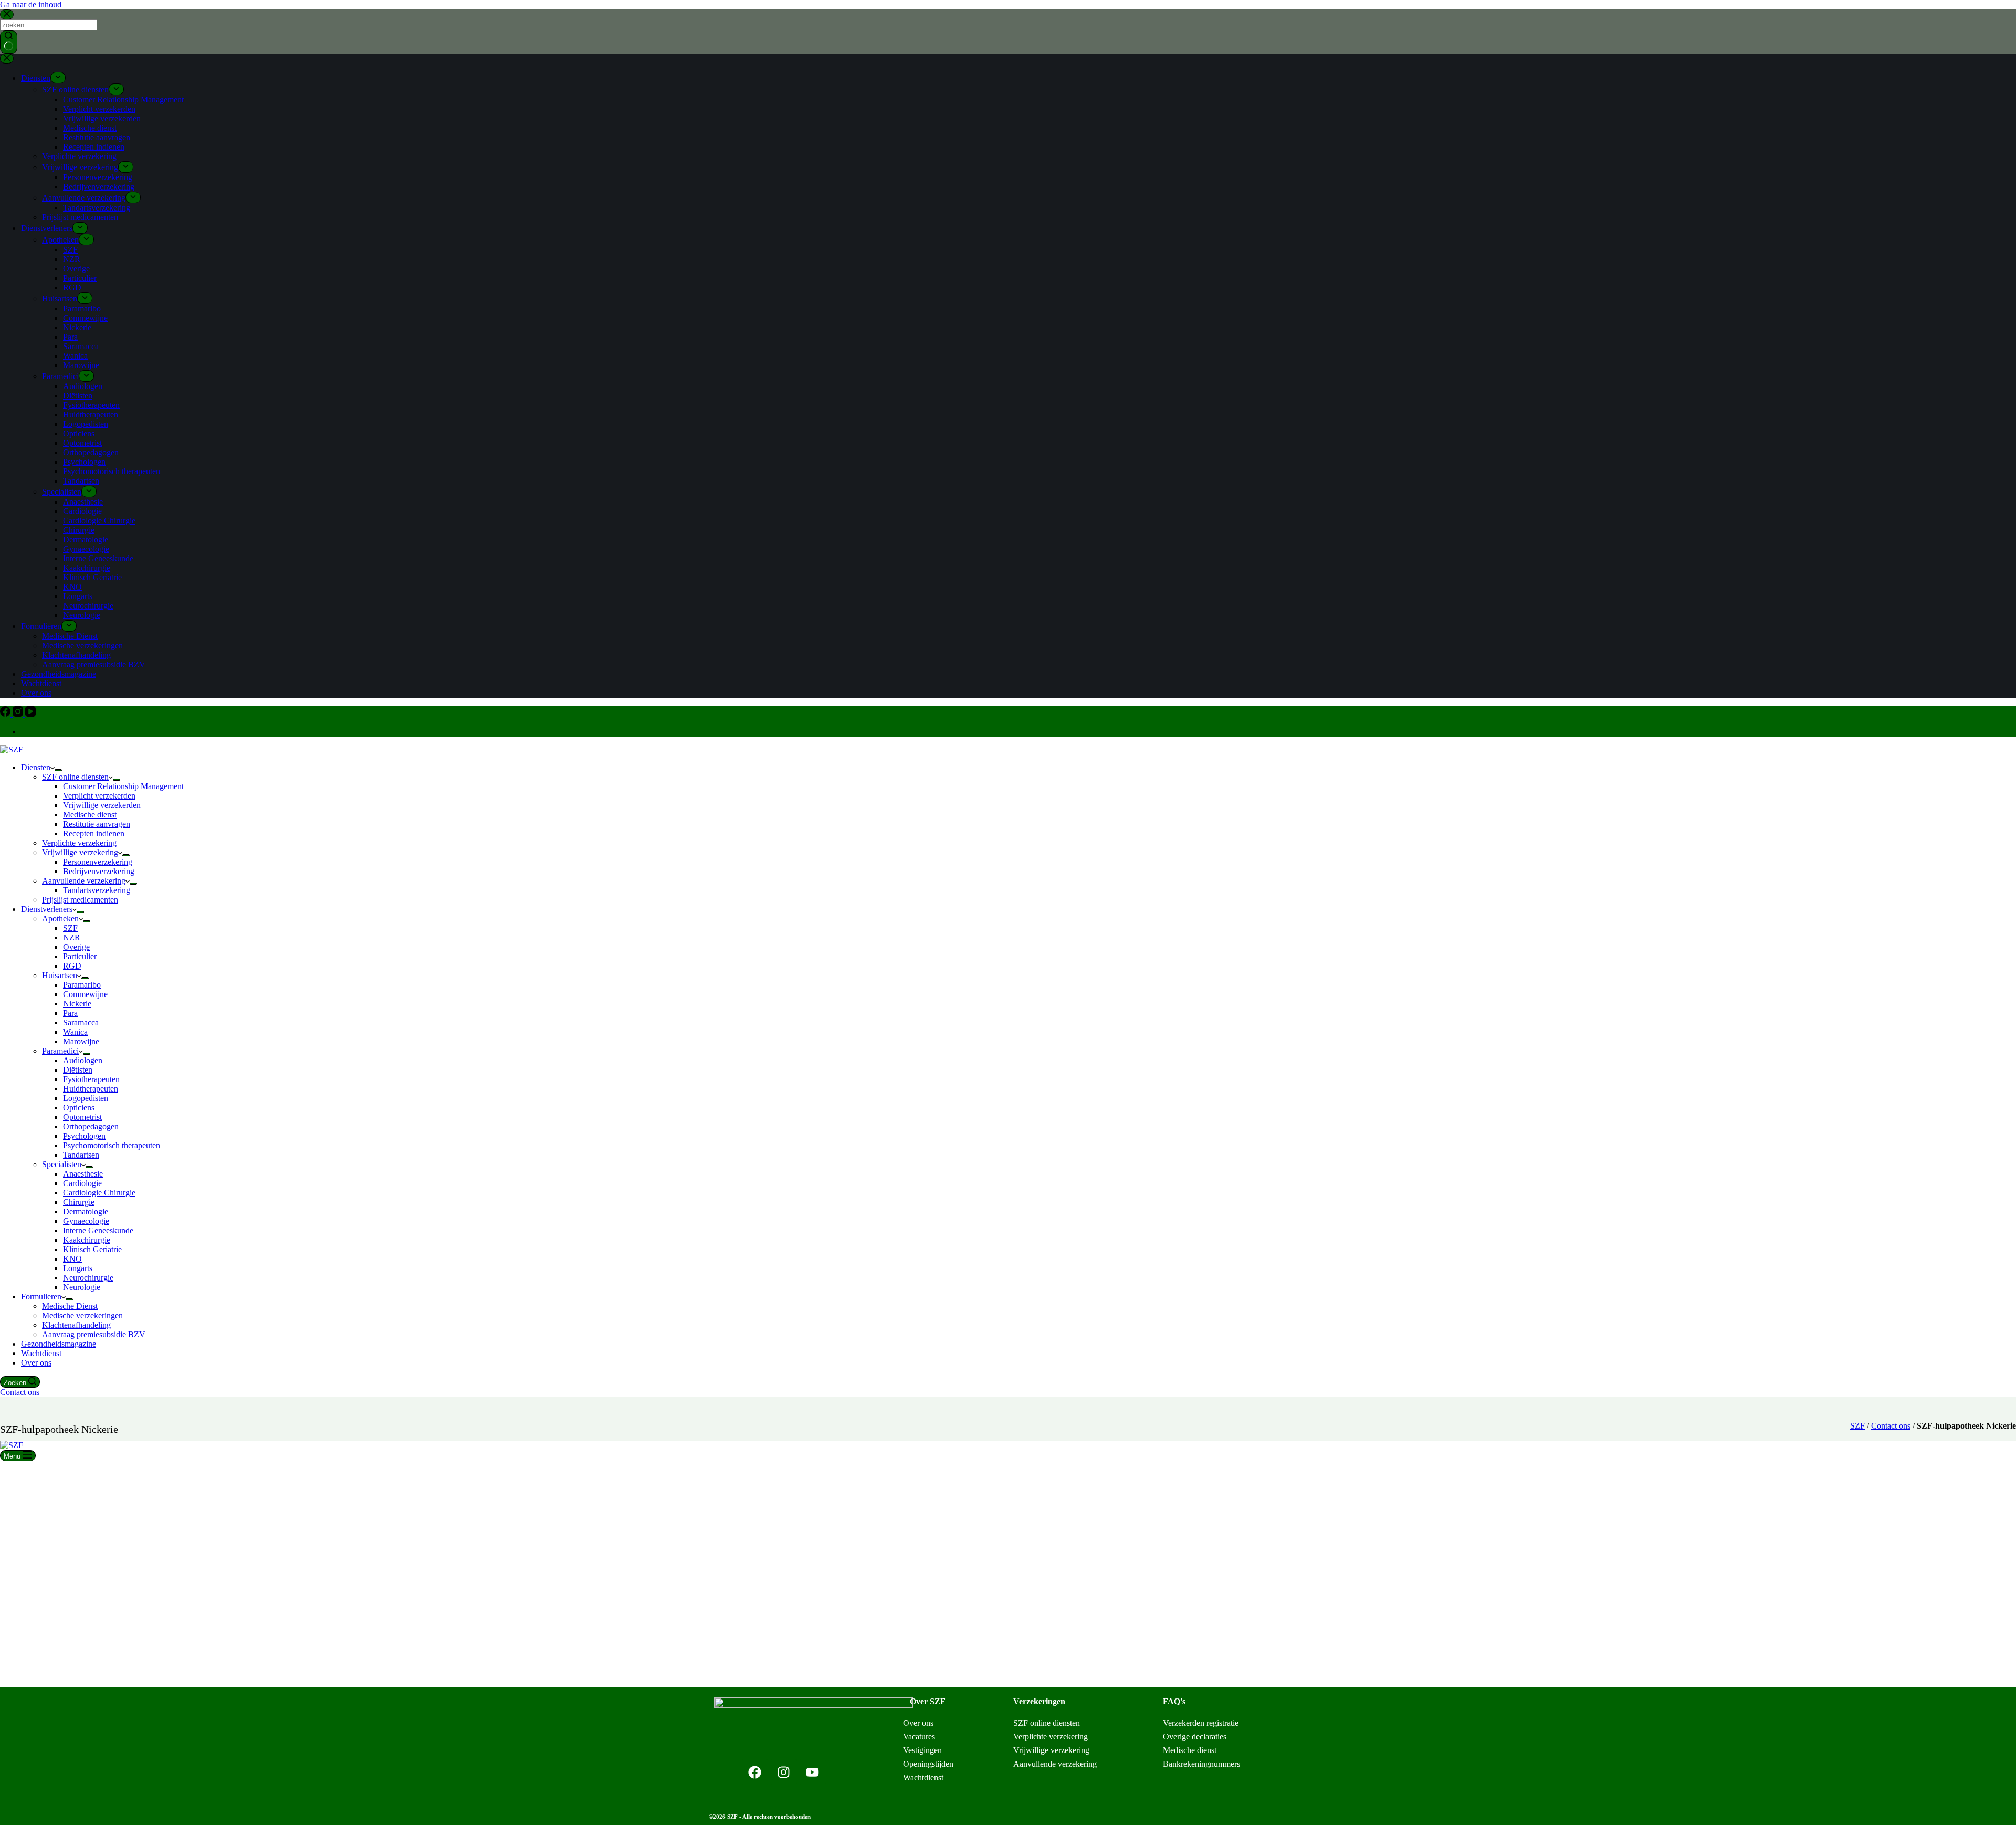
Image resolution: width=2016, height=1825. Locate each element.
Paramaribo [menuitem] (82, 308)
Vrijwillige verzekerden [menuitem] (102, 118)
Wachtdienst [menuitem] (41, 683)
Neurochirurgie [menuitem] (88, 606)
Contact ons (20, 1392)
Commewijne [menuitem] (85, 318)
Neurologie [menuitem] (82, 615)
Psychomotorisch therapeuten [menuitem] (112, 471)
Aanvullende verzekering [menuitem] (84, 198)
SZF (1857, 1426)
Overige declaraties (1195, 1737)
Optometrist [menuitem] (82, 443)
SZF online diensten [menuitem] (75, 90)
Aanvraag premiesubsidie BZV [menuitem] (94, 664)
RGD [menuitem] (72, 287)
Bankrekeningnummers (1201, 1764)
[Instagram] (19, 714)
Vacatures (919, 1737)
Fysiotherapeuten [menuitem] (91, 405)
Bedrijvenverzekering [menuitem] (99, 187)
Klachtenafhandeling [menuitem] (76, 655)
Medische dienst (1190, 1750)
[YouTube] (30, 714)
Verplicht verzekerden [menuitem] (99, 109)
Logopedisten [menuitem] (86, 424)
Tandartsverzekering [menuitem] (97, 208)
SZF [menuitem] (70, 250)
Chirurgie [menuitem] (79, 530)
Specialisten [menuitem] (62, 492)
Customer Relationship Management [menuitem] (123, 99)
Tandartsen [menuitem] (81, 481)
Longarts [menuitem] (78, 596)
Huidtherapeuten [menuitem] (91, 415)
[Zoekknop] (9, 42)
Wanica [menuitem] (75, 356)
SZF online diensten (1047, 1723)
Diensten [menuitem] (36, 78)
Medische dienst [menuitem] (90, 128)
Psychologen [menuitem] (84, 462)
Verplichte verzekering (1051, 1737)
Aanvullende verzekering (1055, 1764)
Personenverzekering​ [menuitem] (98, 177)
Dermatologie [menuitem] (86, 539)
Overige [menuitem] (76, 269)
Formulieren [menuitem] (41, 626)
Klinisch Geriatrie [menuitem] (92, 577)
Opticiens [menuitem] (79, 433)
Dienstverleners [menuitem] (47, 228)
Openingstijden (928, 1764)
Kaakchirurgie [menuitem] (87, 568)
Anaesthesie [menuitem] (83, 502)
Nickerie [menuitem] (77, 327)
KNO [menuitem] (72, 587)
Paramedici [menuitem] (60, 376)
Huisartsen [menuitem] (60, 298)
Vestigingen (922, 1750)
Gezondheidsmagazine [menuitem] (59, 674)
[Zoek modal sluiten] (7, 14)
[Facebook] (6, 714)
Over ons (918, 1723)
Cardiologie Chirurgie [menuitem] (99, 521)
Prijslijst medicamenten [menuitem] (80, 217)
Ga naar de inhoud (31, 4)
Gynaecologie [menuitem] (86, 549)
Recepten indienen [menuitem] (94, 147)
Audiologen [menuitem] (83, 386)
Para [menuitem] (70, 337)
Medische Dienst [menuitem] (70, 636)
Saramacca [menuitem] (81, 346)
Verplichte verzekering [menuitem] (79, 156)
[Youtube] (813, 1772)
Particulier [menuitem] (80, 278)
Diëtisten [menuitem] (78, 396)
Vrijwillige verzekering (1051, 1750)
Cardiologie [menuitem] (82, 511)
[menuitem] (58, 78)
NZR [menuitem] (72, 259)
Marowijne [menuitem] (81, 365)
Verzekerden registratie (1201, 1723)
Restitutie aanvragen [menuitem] (97, 137)
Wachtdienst (923, 1777)
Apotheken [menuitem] (60, 240)
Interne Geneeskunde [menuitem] (98, 558)
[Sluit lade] (7, 59)
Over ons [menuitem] (36, 693)
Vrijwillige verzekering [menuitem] (80, 167)
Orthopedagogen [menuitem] (91, 452)
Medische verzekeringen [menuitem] (82, 646)
